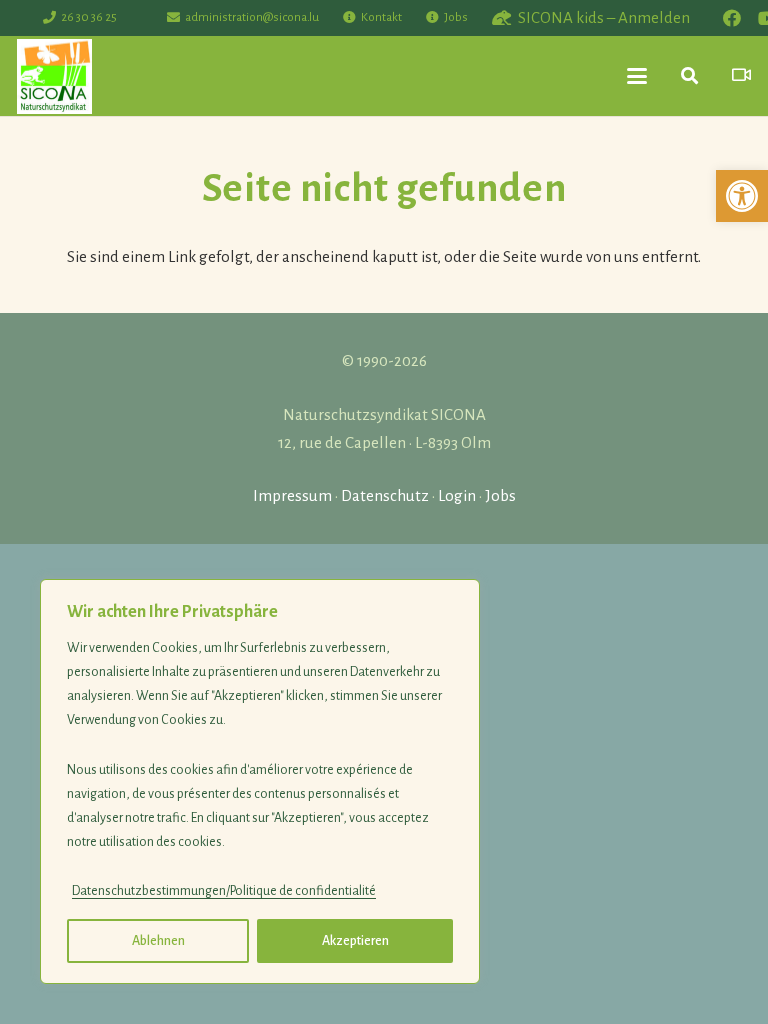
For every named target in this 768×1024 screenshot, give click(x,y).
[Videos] (741, 75)
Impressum (292, 495)
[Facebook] (732, 18)
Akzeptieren (355, 941)
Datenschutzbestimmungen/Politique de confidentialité (224, 891)
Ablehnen (158, 941)
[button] (742, 196)
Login (457, 495)
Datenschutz (385, 495)
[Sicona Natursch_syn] (54, 76)
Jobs (500, 495)
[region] (260, 781)
